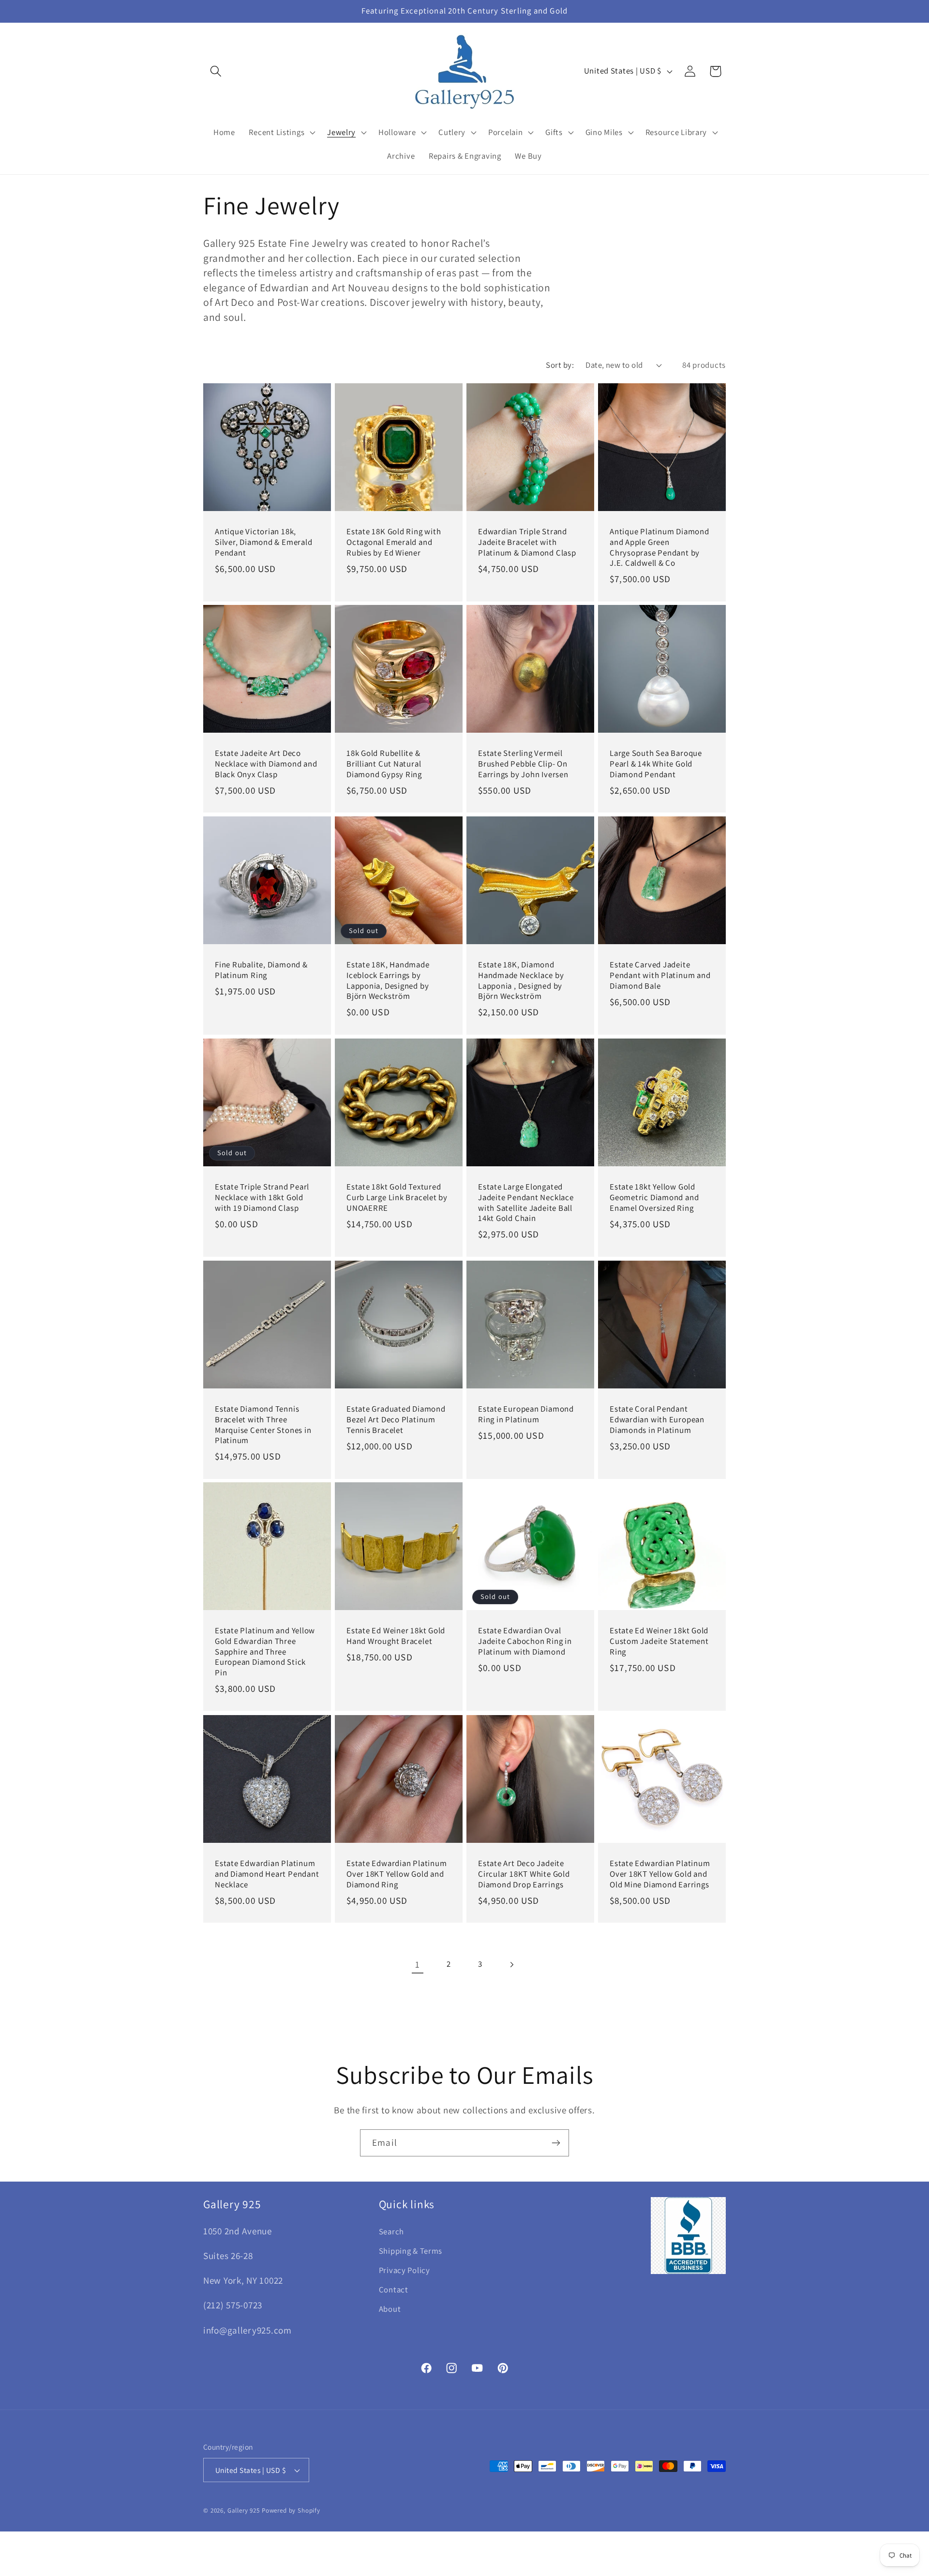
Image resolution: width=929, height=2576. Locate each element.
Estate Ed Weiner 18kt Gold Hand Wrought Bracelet (396, 1636)
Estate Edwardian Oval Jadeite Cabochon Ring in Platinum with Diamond (525, 1642)
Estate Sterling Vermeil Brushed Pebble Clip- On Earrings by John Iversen (523, 764)
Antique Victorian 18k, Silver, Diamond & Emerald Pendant (264, 542)
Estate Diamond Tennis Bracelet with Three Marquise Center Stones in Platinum (263, 1425)
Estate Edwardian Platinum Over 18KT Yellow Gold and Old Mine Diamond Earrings (660, 1874)
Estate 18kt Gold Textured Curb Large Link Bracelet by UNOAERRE (397, 1197)
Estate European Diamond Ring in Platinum (526, 1414)
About (390, 2309)
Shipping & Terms (411, 2251)
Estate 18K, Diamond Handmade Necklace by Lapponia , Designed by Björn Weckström (521, 981)
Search (391, 2231)
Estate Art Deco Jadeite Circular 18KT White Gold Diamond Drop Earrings (524, 1874)
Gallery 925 (244, 2510)
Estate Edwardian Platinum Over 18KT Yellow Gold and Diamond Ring (397, 1874)
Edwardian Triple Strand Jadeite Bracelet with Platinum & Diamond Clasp (527, 542)
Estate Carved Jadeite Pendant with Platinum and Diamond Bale (660, 976)
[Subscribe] (556, 2143)
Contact (394, 2290)
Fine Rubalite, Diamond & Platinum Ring (261, 971)
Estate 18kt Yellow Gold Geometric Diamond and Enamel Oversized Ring (654, 1197)
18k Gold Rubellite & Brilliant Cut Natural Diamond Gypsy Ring (384, 764)
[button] (216, 71)
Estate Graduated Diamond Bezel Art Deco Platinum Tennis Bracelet (396, 1419)
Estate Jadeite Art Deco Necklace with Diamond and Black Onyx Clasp (266, 764)
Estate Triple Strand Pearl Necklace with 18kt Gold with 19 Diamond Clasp (262, 1197)
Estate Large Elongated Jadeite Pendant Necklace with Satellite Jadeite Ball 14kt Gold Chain (526, 1203)
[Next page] (512, 1965)
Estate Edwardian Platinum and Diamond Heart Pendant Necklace (267, 1874)
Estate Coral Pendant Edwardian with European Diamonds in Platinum (657, 1419)
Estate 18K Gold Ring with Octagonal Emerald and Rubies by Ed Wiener (394, 542)
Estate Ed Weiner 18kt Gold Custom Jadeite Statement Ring (659, 1642)
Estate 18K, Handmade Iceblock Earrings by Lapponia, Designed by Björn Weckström (388, 981)
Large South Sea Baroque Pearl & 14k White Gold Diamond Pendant (656, 764)
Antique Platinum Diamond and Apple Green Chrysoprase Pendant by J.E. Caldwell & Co (659, 547)
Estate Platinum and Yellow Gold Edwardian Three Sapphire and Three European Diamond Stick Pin (265, 1652)
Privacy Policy (405, 2270)
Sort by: (560, 365)
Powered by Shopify (291, 2510)
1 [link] (418, 1964)
